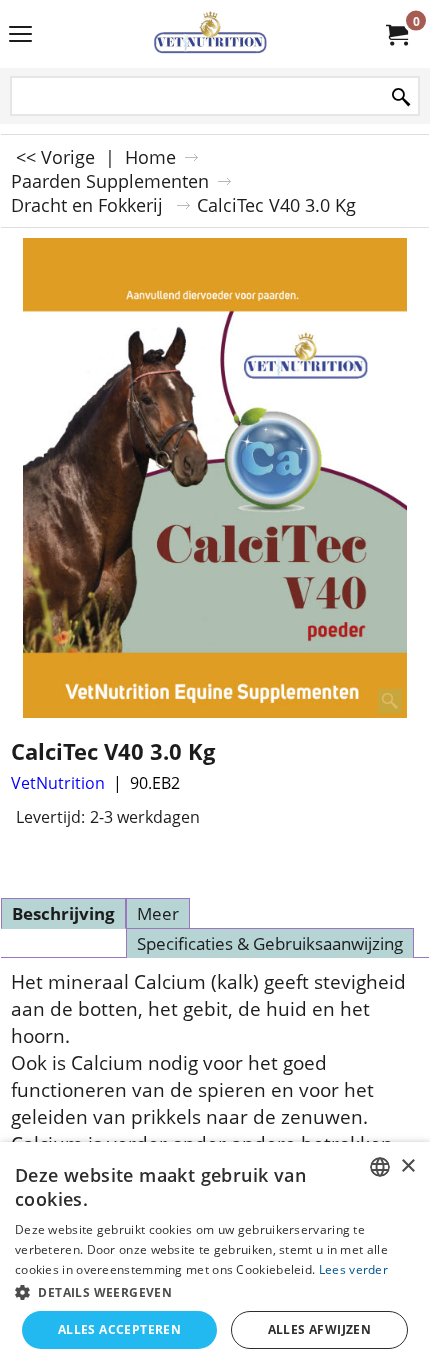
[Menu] (20, 36)
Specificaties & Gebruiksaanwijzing (270, 943)
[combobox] (380, 1167)
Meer (158, 913)
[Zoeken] (401, 97)
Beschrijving (63, 913)
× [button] (407, 1166)
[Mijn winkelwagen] (396, 34)
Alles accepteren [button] (119, 1329)
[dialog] (215, 1255)
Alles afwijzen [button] (320, 1329)
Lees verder (353, 1269)
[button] (215, 1291)
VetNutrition (58, 783)
